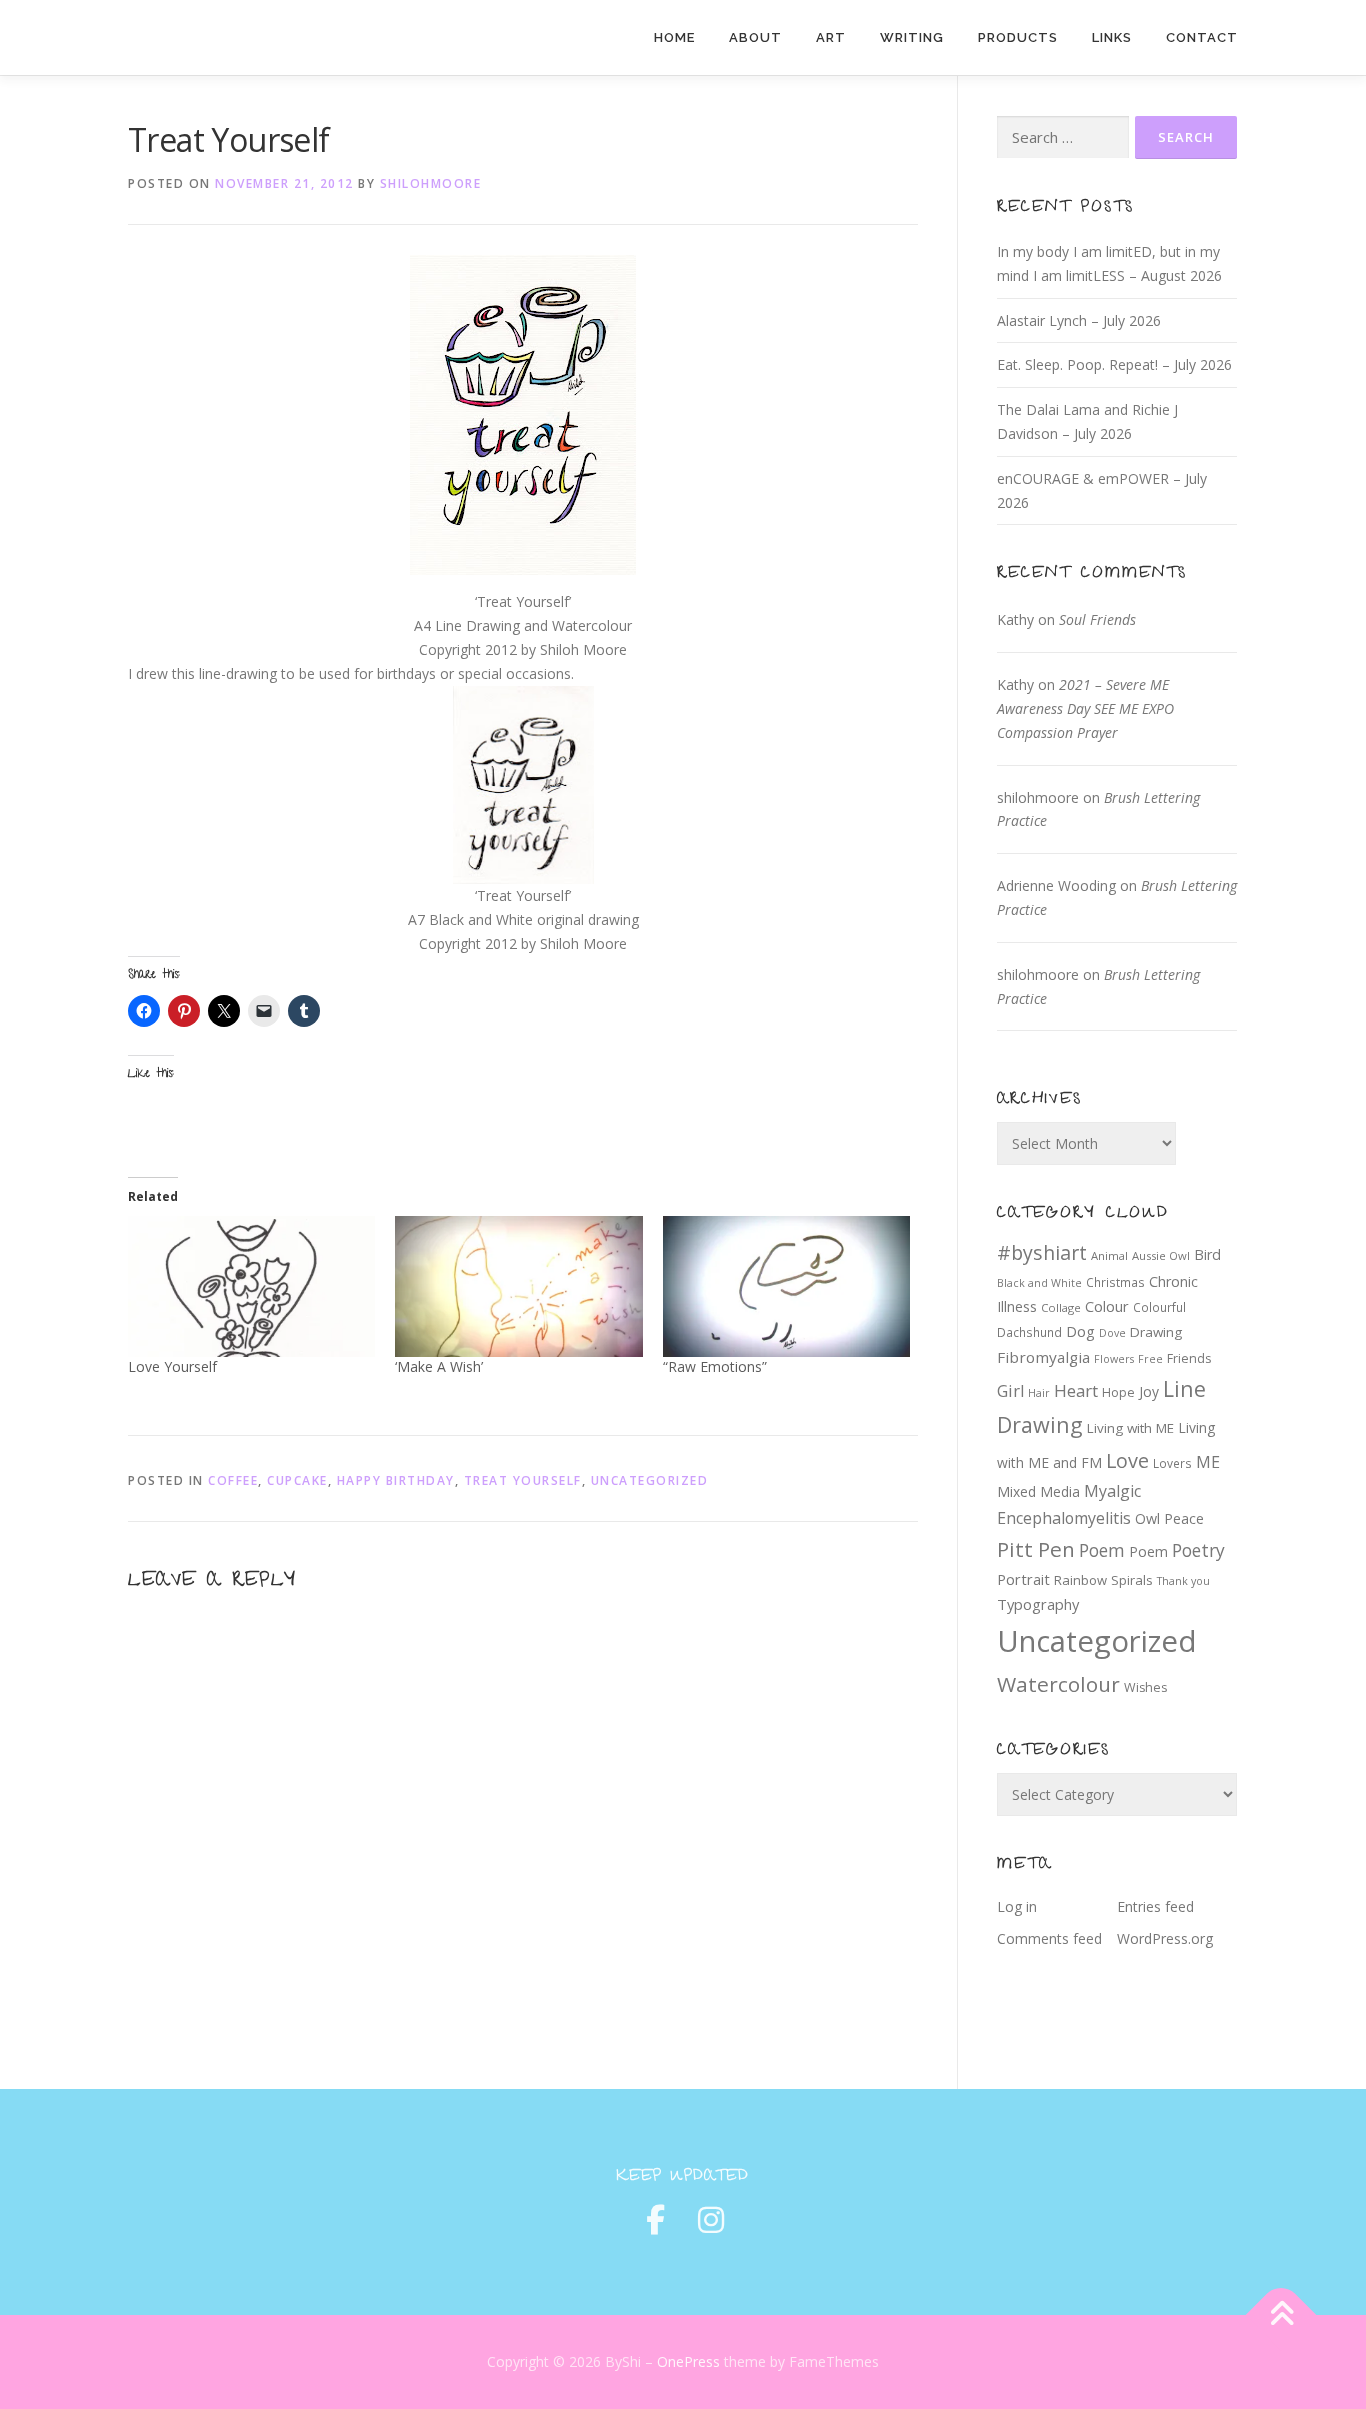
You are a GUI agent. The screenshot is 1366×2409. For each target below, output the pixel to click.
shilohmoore (431, 183)
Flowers (1114, 1359)
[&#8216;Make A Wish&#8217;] (518, 1286)
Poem (1102, 1550)
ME (1208, 1462)
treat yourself (523, 1480)
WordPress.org (1165, 1938)
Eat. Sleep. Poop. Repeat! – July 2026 (1114, 364)
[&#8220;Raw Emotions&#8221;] (786, 1286)
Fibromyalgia (1043, 1357)
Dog (1080, 1331)
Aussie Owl (1161, 1255)
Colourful (1159, 1307)
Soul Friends (1097, 619)
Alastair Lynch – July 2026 (1079, 320)
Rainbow (1080, 1580)
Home (674, 37)
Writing (912, 37)
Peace (1184, 1518)
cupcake (297, 1480)
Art (831, 37)
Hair (1039, 1393)
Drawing (1156, 1332)
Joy (1149, 1391)
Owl (1147, 1518)
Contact (1202, 37)
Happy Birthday (396, 1480)
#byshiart (1042, 1252)
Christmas (1115, 1282)
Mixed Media (1038, 1491)
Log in (1017, 1906)
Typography (1038, 1604)
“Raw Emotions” (715, 1366)
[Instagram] (711, 2220)
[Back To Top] (1281, 2315)
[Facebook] (655, 2220)
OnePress (688, 2361)
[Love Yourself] (251, 1286)
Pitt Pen (1036, 1549)
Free (1150, 1359)
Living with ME (1130, 1428)
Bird (1207, 1254)
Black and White (1039, 1283)
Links (1112, 37)
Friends (1189, 1358)
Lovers (1172, 1463)
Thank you (1183, 1581)
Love (1127, 1460)
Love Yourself (172, 1366)
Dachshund (1029, 1332)
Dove (1112, 1333)
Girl (1010, 1390)
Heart (1076, 1390)
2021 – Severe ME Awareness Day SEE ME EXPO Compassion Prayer (1085, 708)
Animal (1109, 1255)
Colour (1107, 1306)
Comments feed (1049, 1938)
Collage (1061, 1307)
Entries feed (1155, 1906)
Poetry (1198, 1550)
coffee (233, 1480)
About (755, 37)
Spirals (1132, 1580)
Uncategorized (650, 1480)
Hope (1118, 1392)
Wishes (1145, 1687)
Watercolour (1058, 1684)
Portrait (1023, 1579)
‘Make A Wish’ (439, 1366)
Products (1018, 37)
